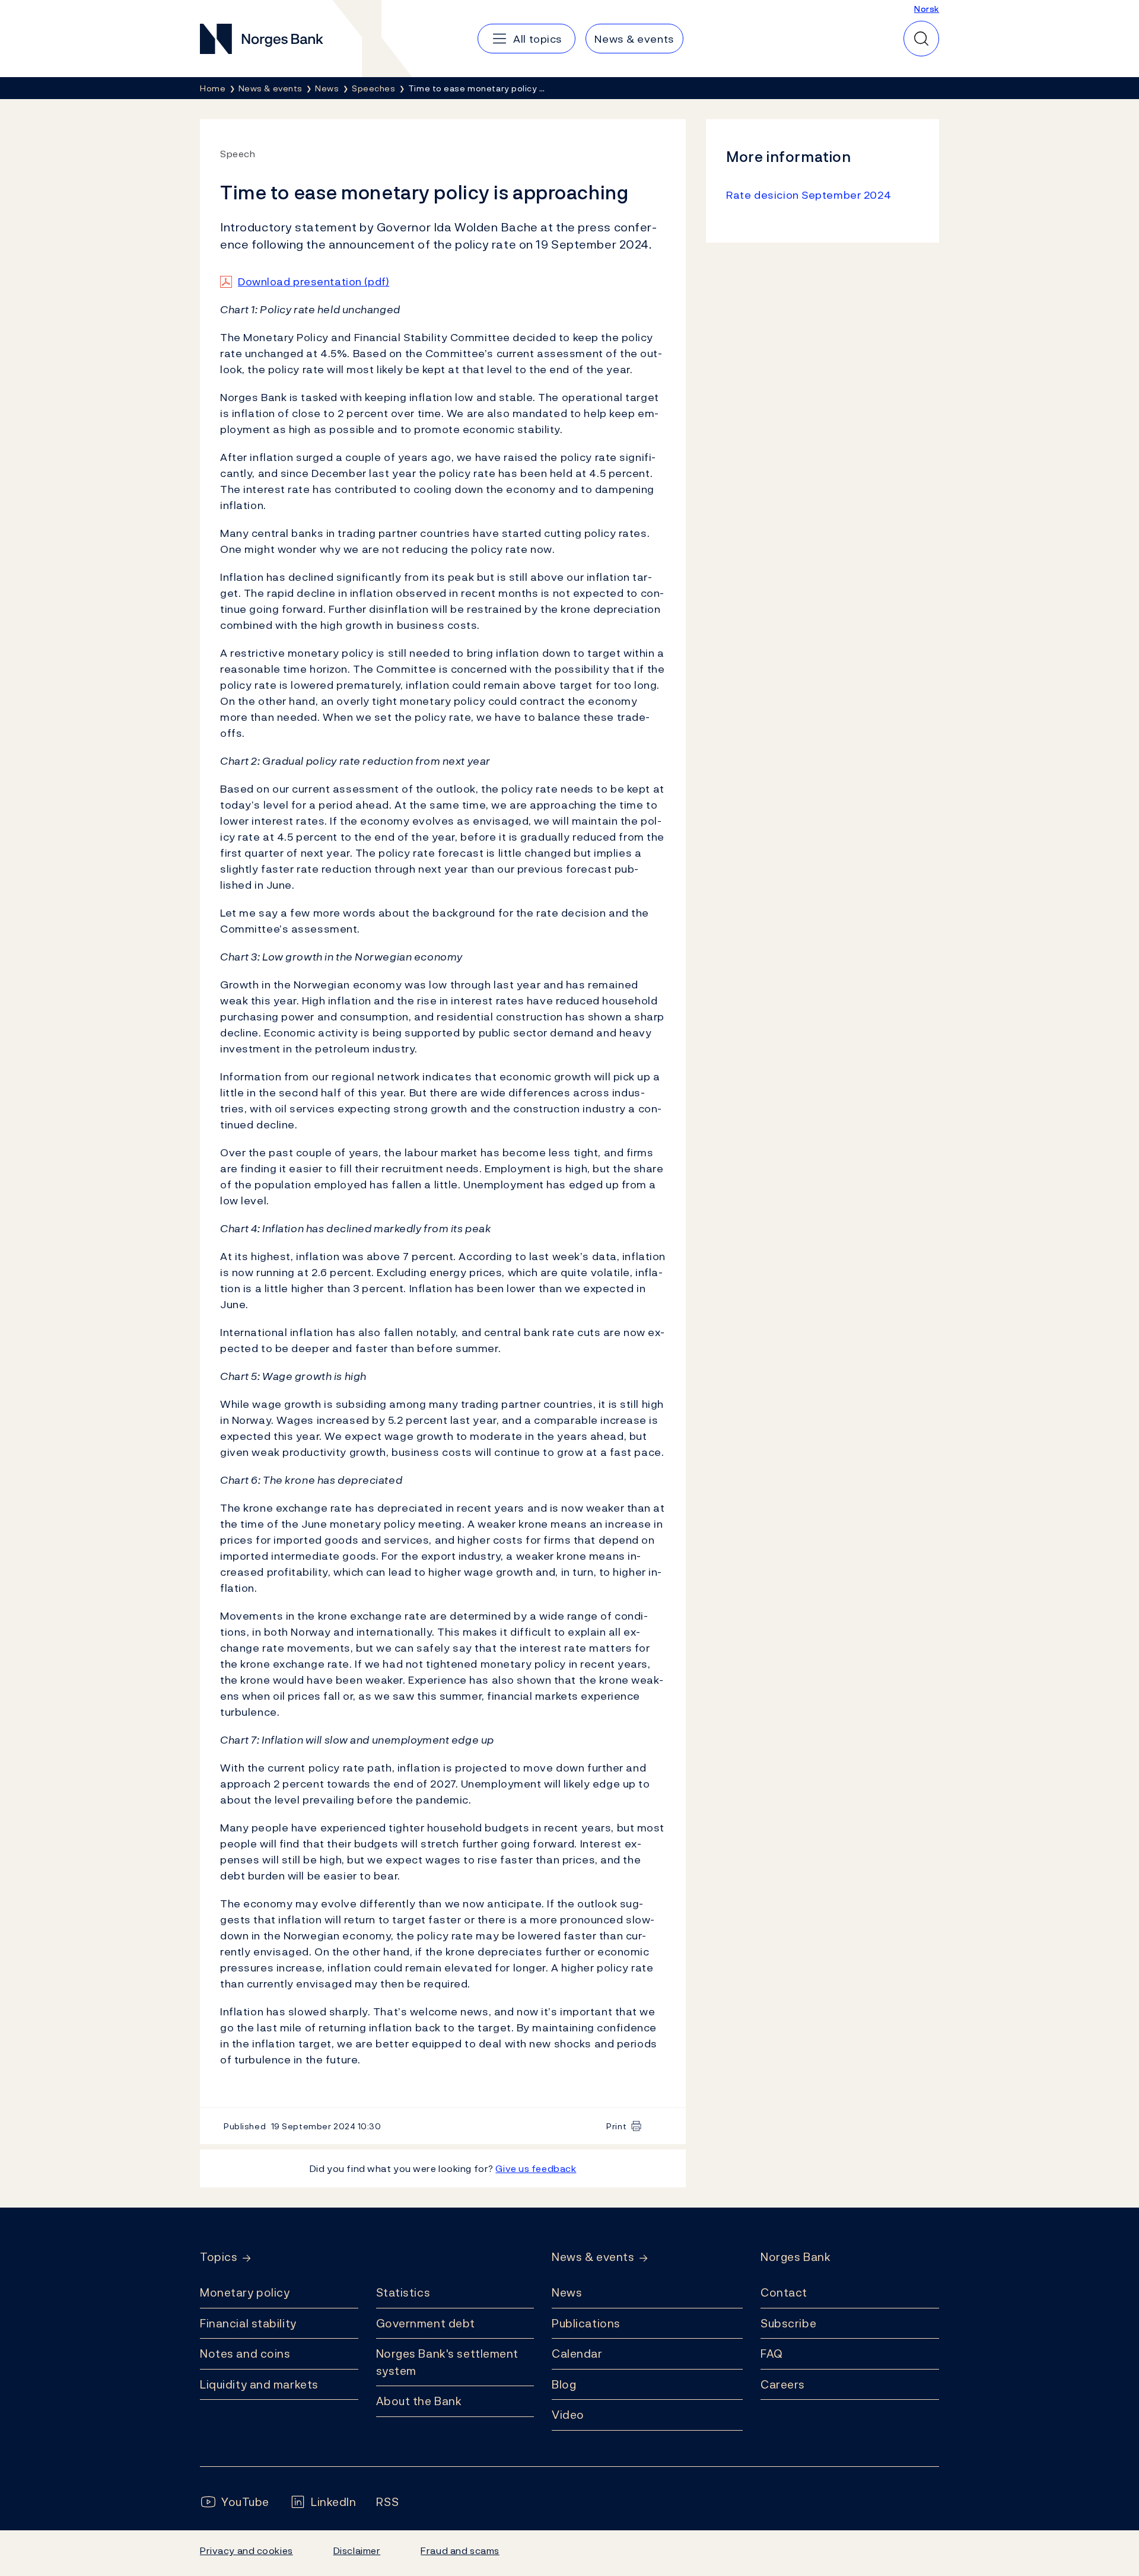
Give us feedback (536, 2168)
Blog (564, 2384)
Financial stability (248, 2323)
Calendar (577, 2354)
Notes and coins (245, 2354)
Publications (586, 2323)
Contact (784, 2292)
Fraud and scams (460, 2550)
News (567, 2292)
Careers (783, 2384)
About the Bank (419, 2401)
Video (568, 2415)
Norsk (927, 9)
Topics (219, 2257)
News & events (593, 2257)
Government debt (426, 2323)
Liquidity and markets (259, 2384)
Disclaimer (357, 2550)
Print (616, 2126)
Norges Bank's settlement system (448, 2362)
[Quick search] (921, 39)
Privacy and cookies (246, 2550)
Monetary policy (245, 2292)
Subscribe (788, 2323)
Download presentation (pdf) (314, 282)
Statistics (403, 2292)
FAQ (772, 2354)
